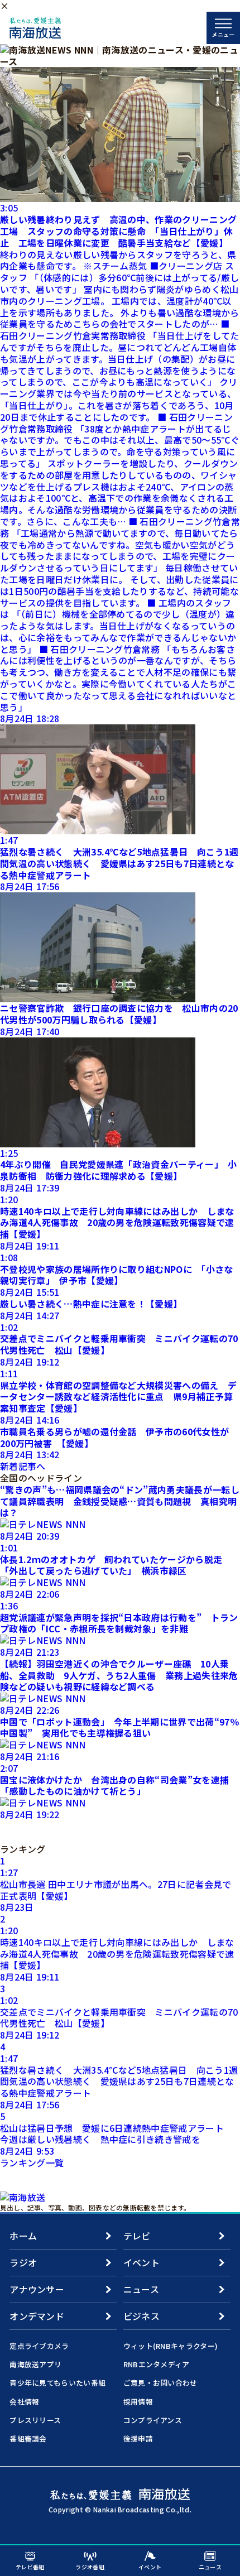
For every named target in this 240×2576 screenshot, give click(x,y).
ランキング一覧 (32, 2162)
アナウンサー (37, 2289)
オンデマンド (37, 2316)
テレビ (137, 2236)
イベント (141, 2262)
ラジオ (23, 2262)
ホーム (23, 2236)
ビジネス (141, 2316)
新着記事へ (23, 1466)
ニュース (141, 2289)
